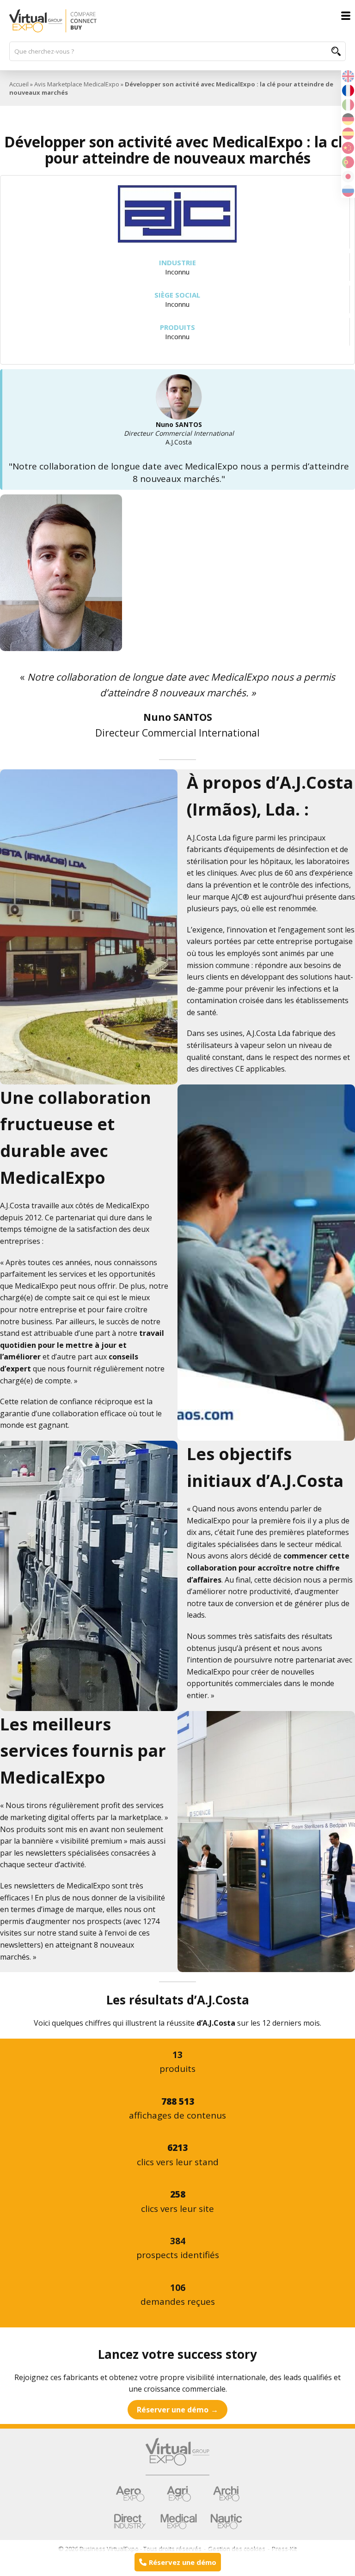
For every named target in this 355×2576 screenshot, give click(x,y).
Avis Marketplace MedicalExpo (77, 84)
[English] (348, 75)
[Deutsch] (348, 118)
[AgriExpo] (179, 2494)
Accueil (19, 84)
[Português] (348, 161)
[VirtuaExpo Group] (177, 2457)
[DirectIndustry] (130, 2521)
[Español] (348, 133)
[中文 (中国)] (348, 147)
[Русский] (348, 190)
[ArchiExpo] (226, 2494)
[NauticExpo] (226, 2521)
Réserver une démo (173, 2410)
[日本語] (348, 176)
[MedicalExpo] (179, 2521)
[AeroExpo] (130, 2494)
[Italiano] (348, 104)
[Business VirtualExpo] (177, 21)
